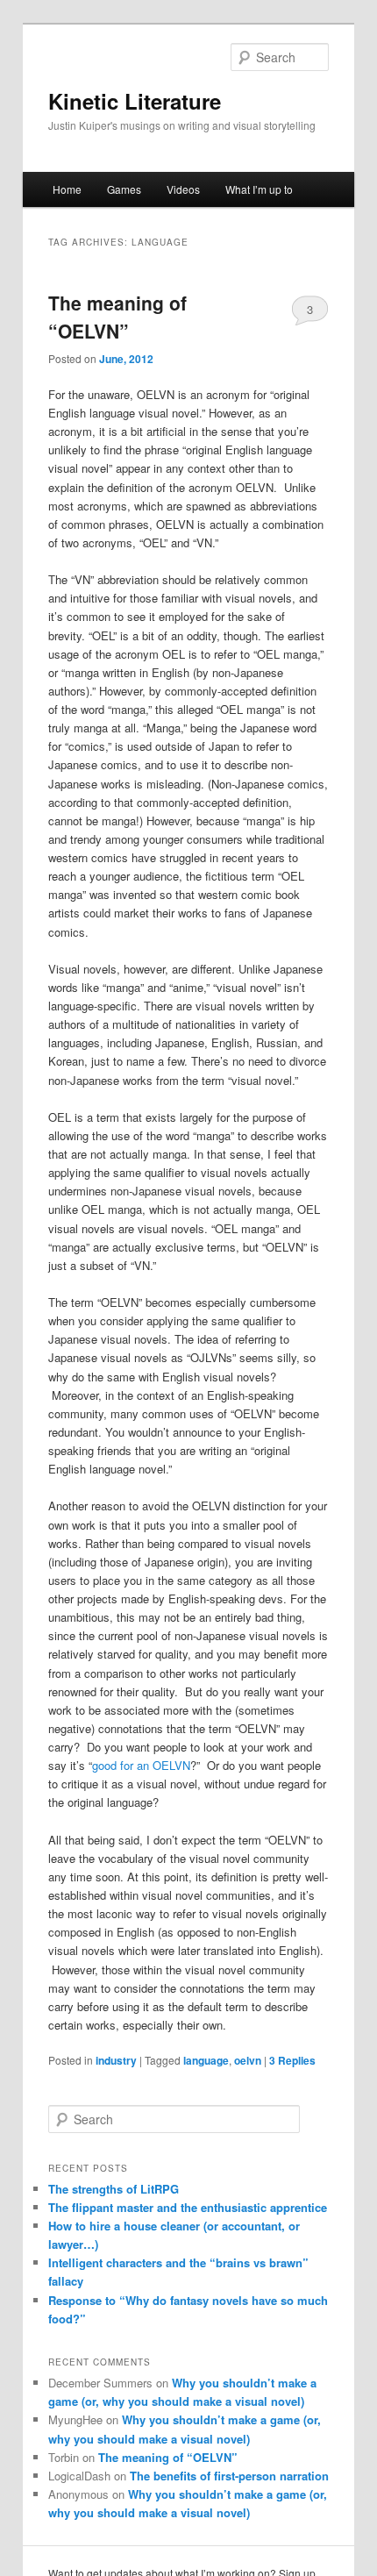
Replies (292, 2060)
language (206, 2060)
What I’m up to (259, 189)
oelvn (248, 2060)
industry (116, 2060)
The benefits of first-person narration (229, 2476)
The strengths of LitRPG (114, 2189)
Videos (183, 189)
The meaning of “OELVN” (117, 317)
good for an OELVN (141, 1765)
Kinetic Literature (135, 101)
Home (67, 189)
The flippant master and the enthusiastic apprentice (188, 2207)
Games (124, 189)
